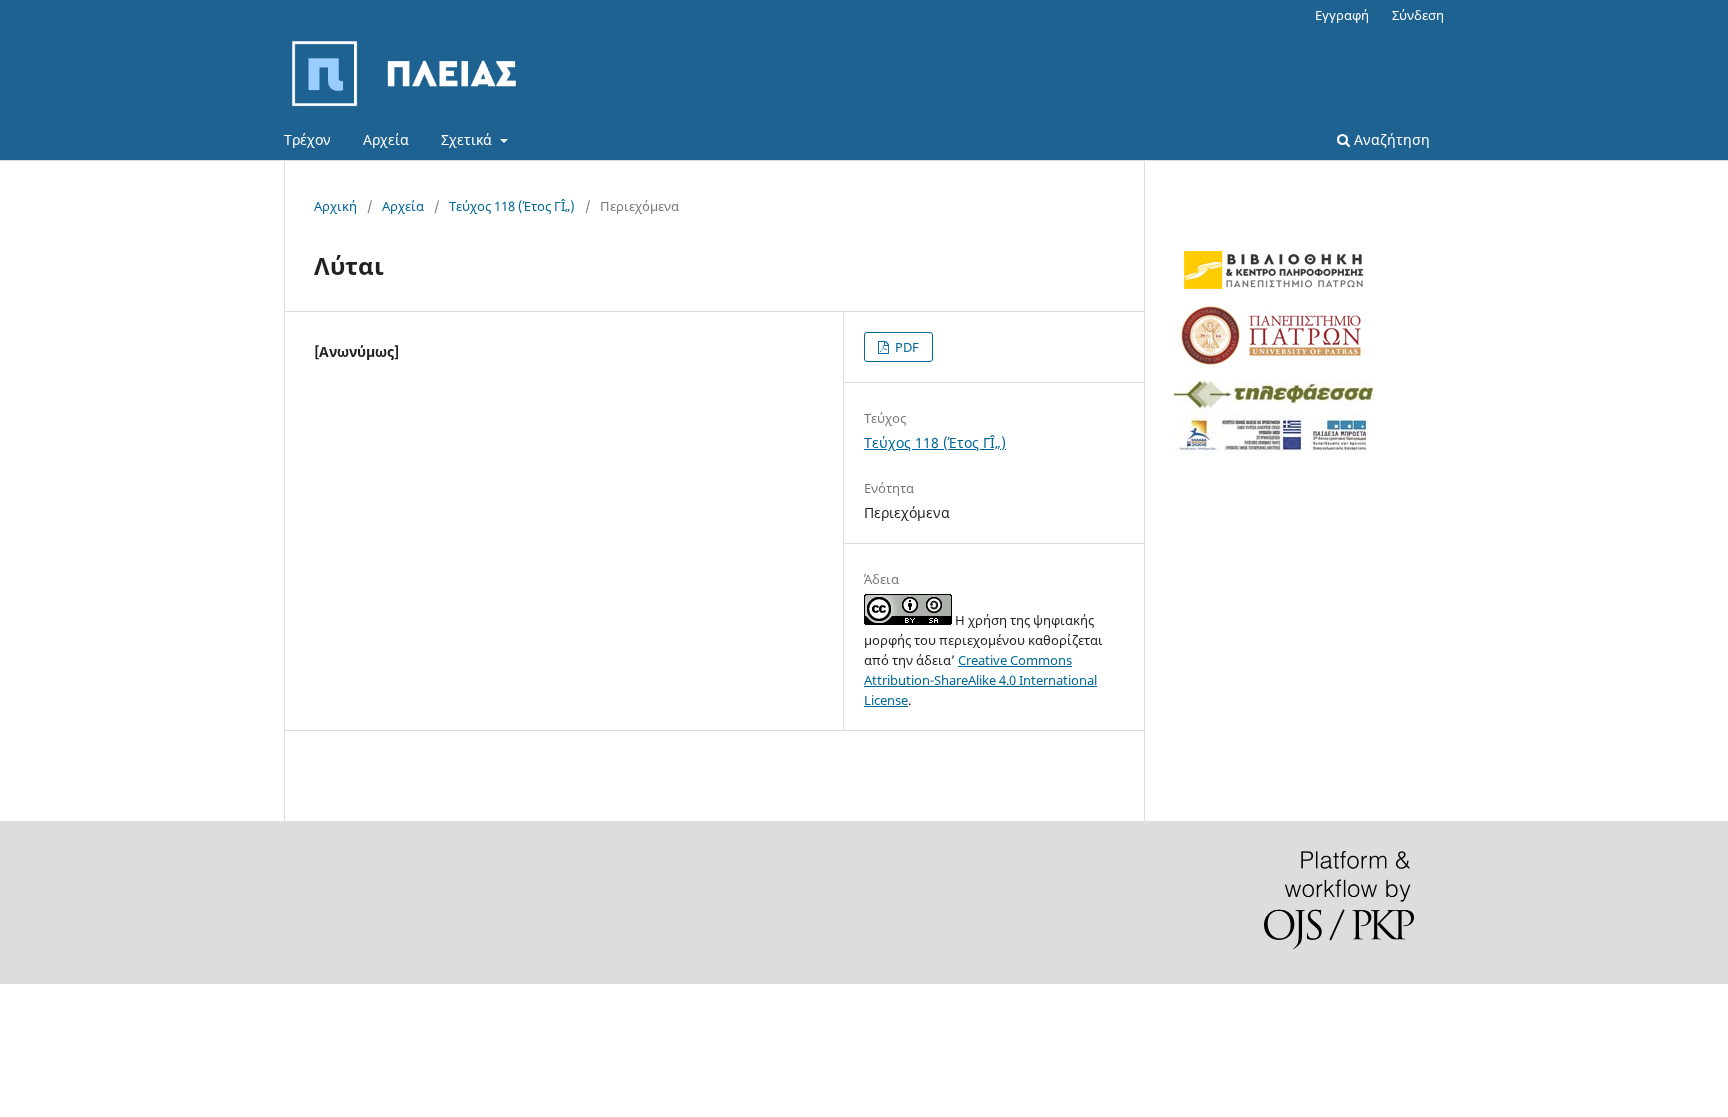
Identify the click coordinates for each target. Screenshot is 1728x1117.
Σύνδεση (1418, 15)
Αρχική (335, 206)
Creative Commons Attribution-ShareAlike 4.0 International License (980, 680)
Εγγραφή (1342, 15)
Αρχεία (386, 139)
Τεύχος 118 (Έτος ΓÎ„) (512, 206)
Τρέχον (307, 139)
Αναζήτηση (1390, 139)
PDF (905, 347)
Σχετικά (468, 139)
